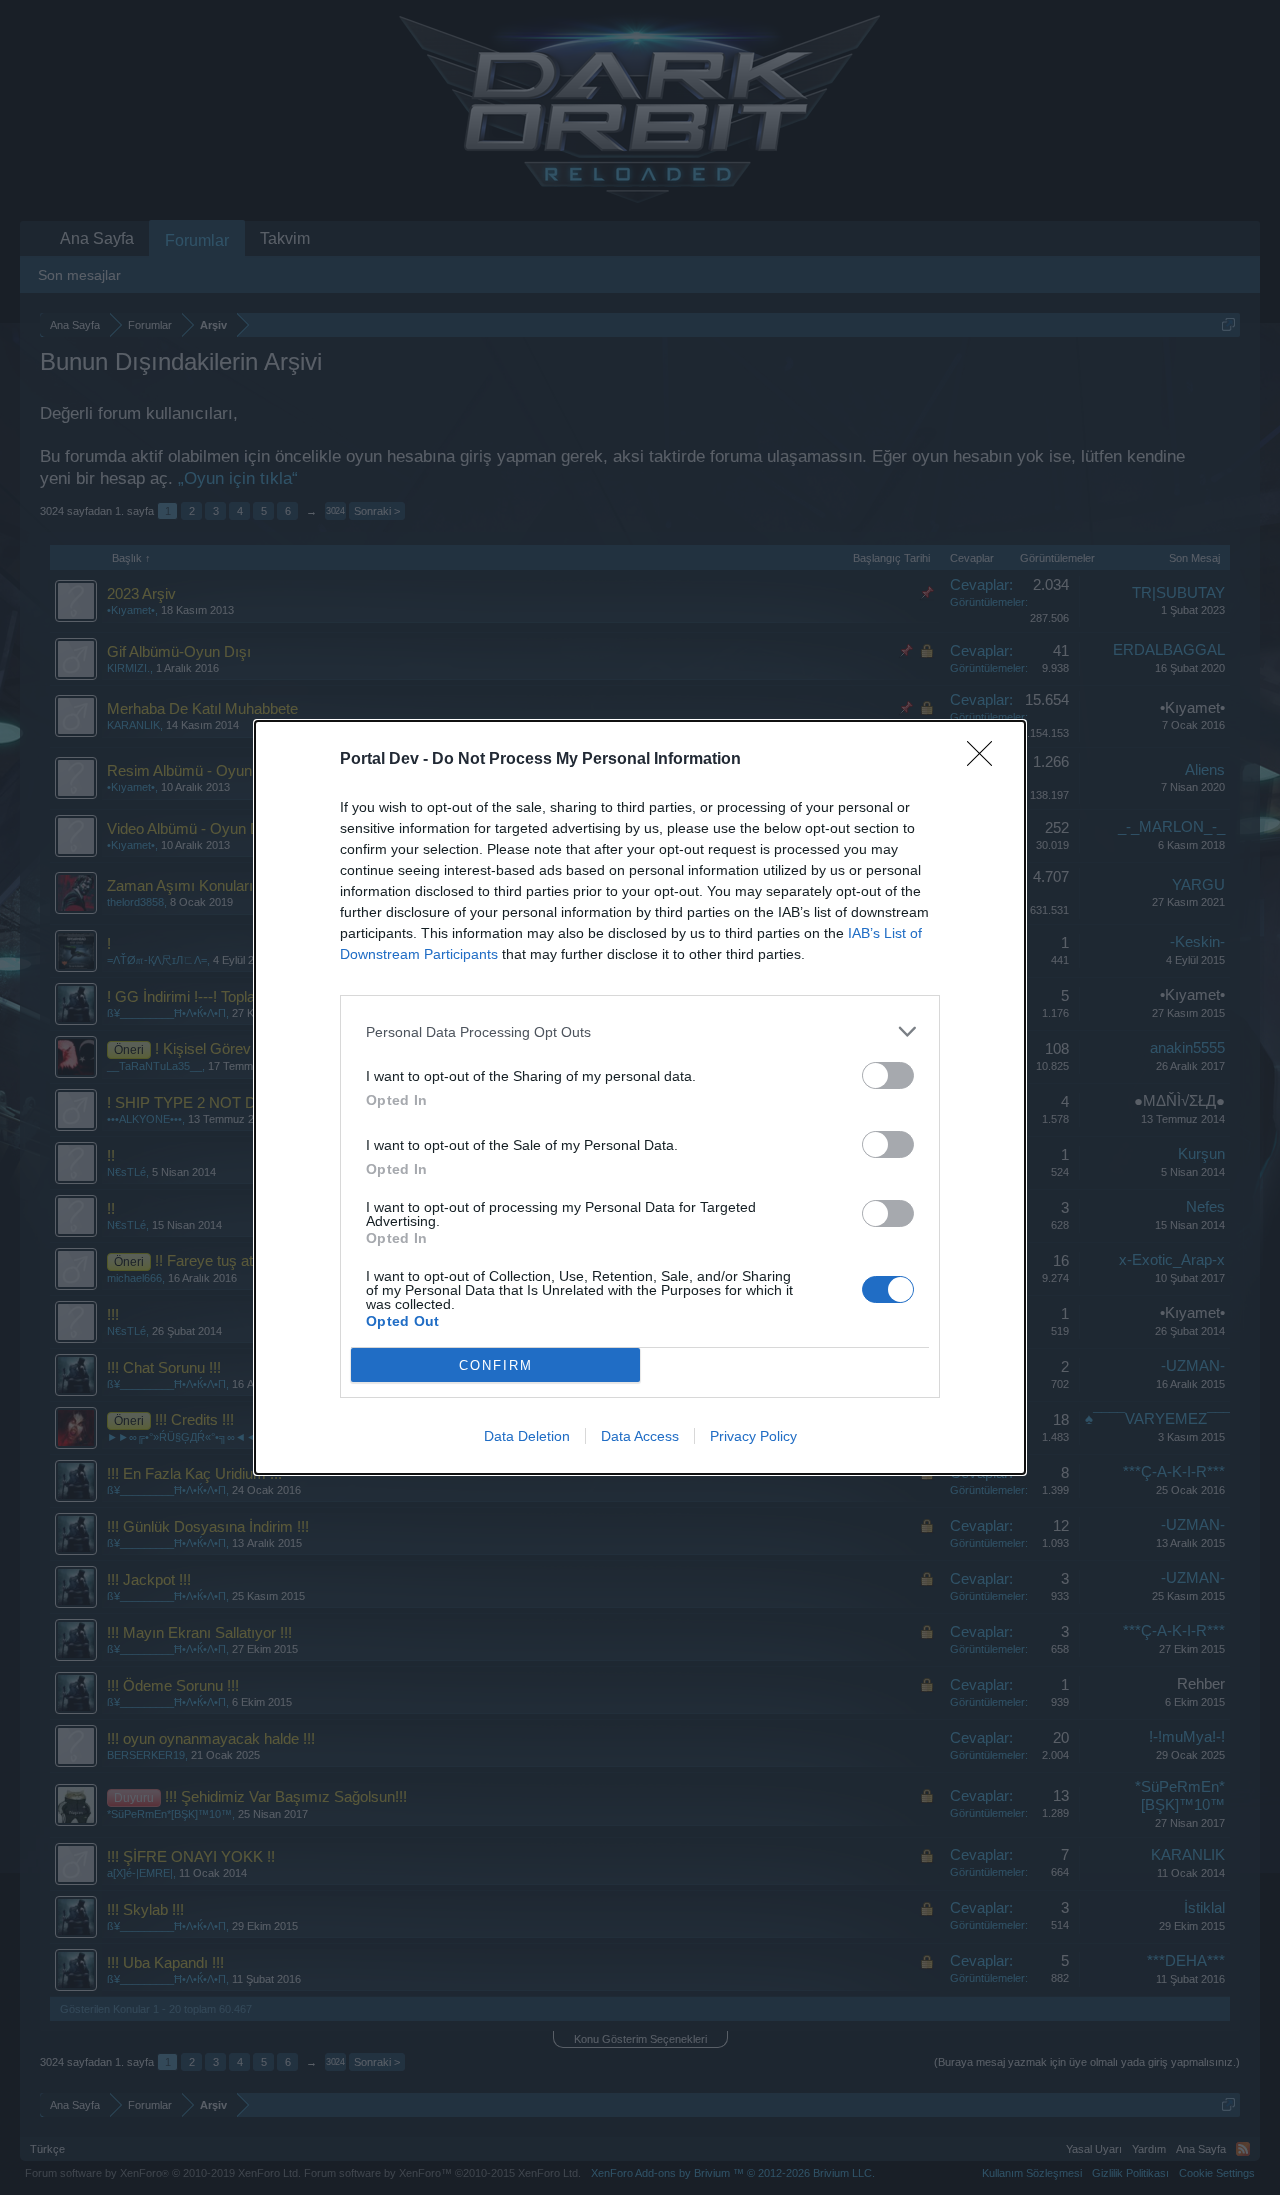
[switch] (888, 1075)
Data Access (640, 1436)
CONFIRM (496, 1365)
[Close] (986, 760)
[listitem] (640, 1031)
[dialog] (640, 1097)
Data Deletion (527, 1436)
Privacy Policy (753, 1436)
